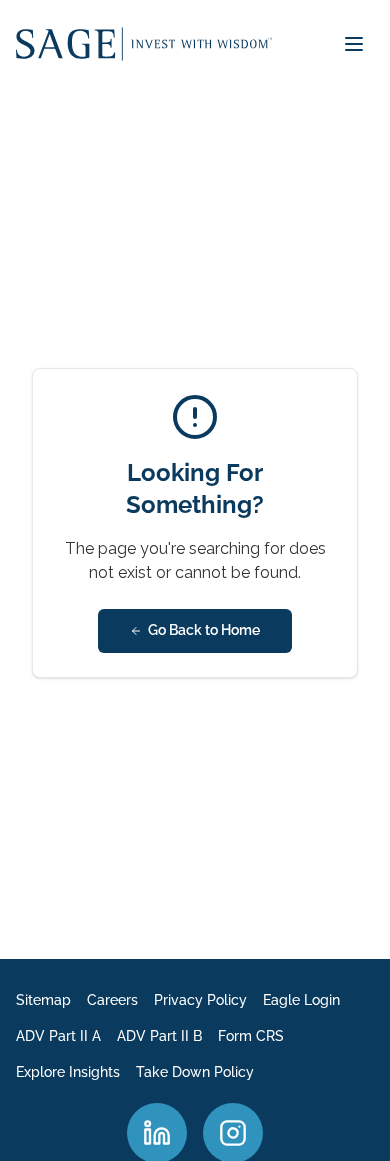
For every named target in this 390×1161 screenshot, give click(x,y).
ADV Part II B (159, 1036)
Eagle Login (301, 1000)
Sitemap (43, 1000)
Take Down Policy (195, 1072)
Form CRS (251, 1036)
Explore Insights (68, 1072)
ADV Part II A (58, 1036)
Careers (112, 1000)
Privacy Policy (200, 1000)
